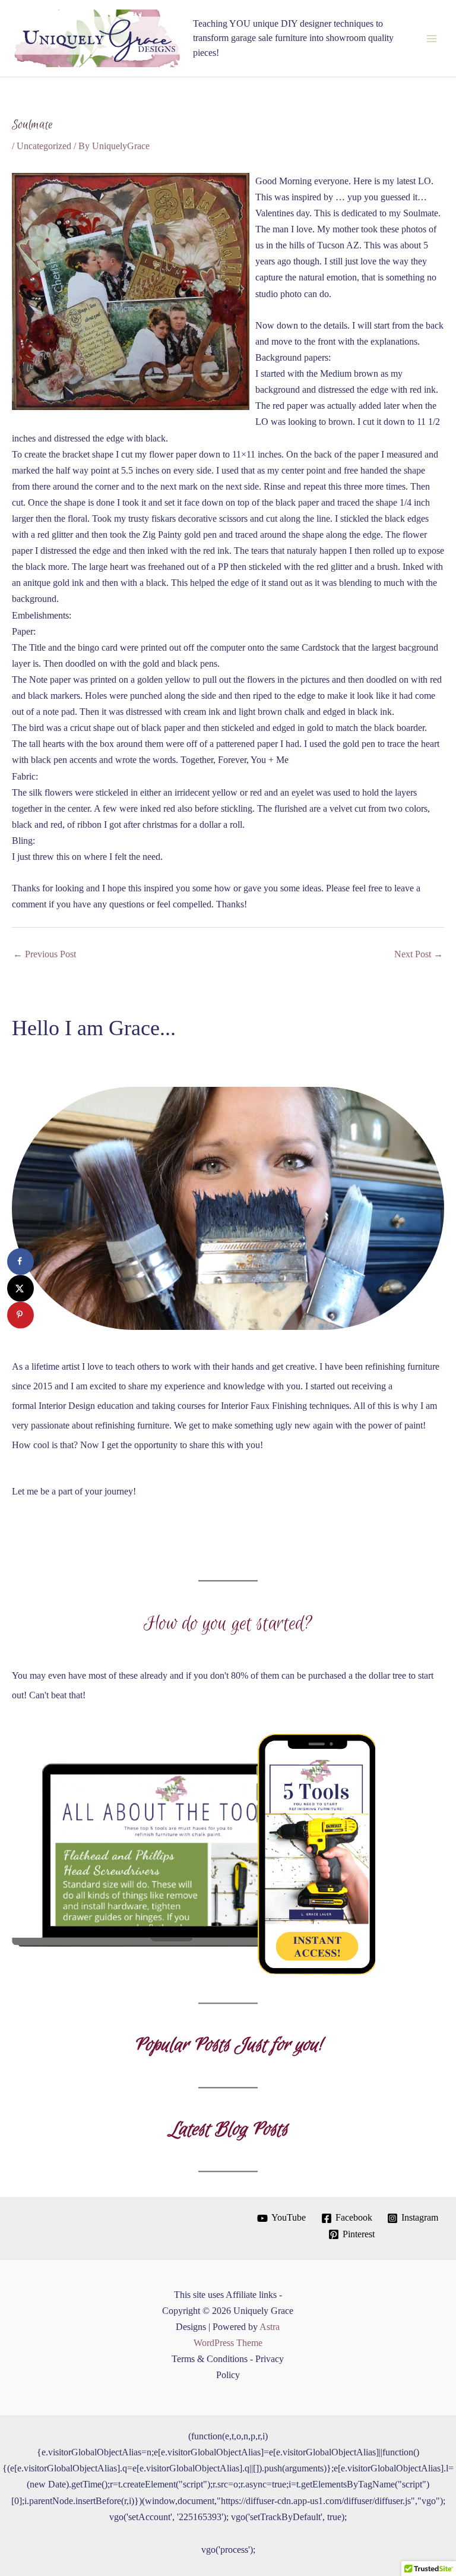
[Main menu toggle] (431, 38)
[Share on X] (20, 1288)
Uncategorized (44, 146)
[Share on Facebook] (20, 1261)
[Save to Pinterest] (20, 1315)
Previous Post (45, 954)
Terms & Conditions (210, 2359)
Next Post (419, 954)
